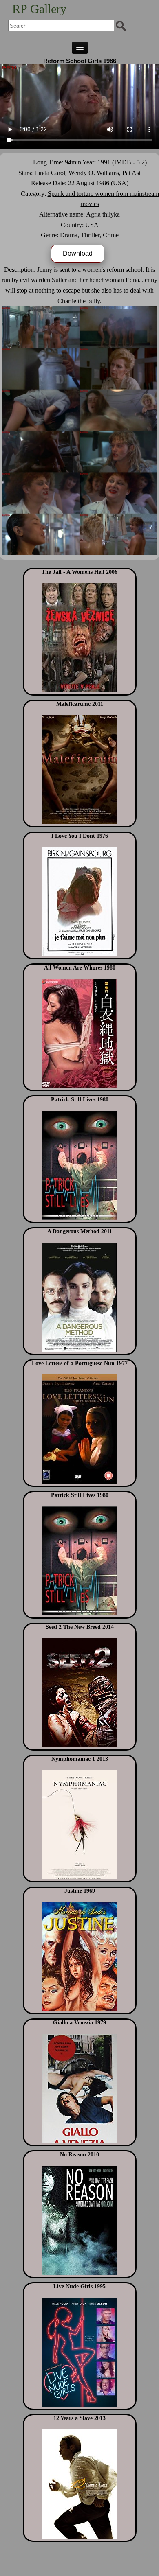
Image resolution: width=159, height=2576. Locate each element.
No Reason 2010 (79, 2155)
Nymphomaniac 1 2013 (80, 1759)
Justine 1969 (80, 1891)
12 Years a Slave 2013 (79, 2418)
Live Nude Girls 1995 (79, 2286)
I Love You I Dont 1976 (80, 836)
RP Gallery (39, 9)
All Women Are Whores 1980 (80, 968)
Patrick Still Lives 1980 (80, 1100)
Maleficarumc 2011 (80, 704)
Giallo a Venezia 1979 (79, 2023)
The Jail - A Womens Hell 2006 (79, 572)
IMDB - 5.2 (129, 162)
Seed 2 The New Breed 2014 (80, 1627)
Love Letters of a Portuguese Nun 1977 (80, 1363)
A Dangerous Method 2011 (80, 1231)
